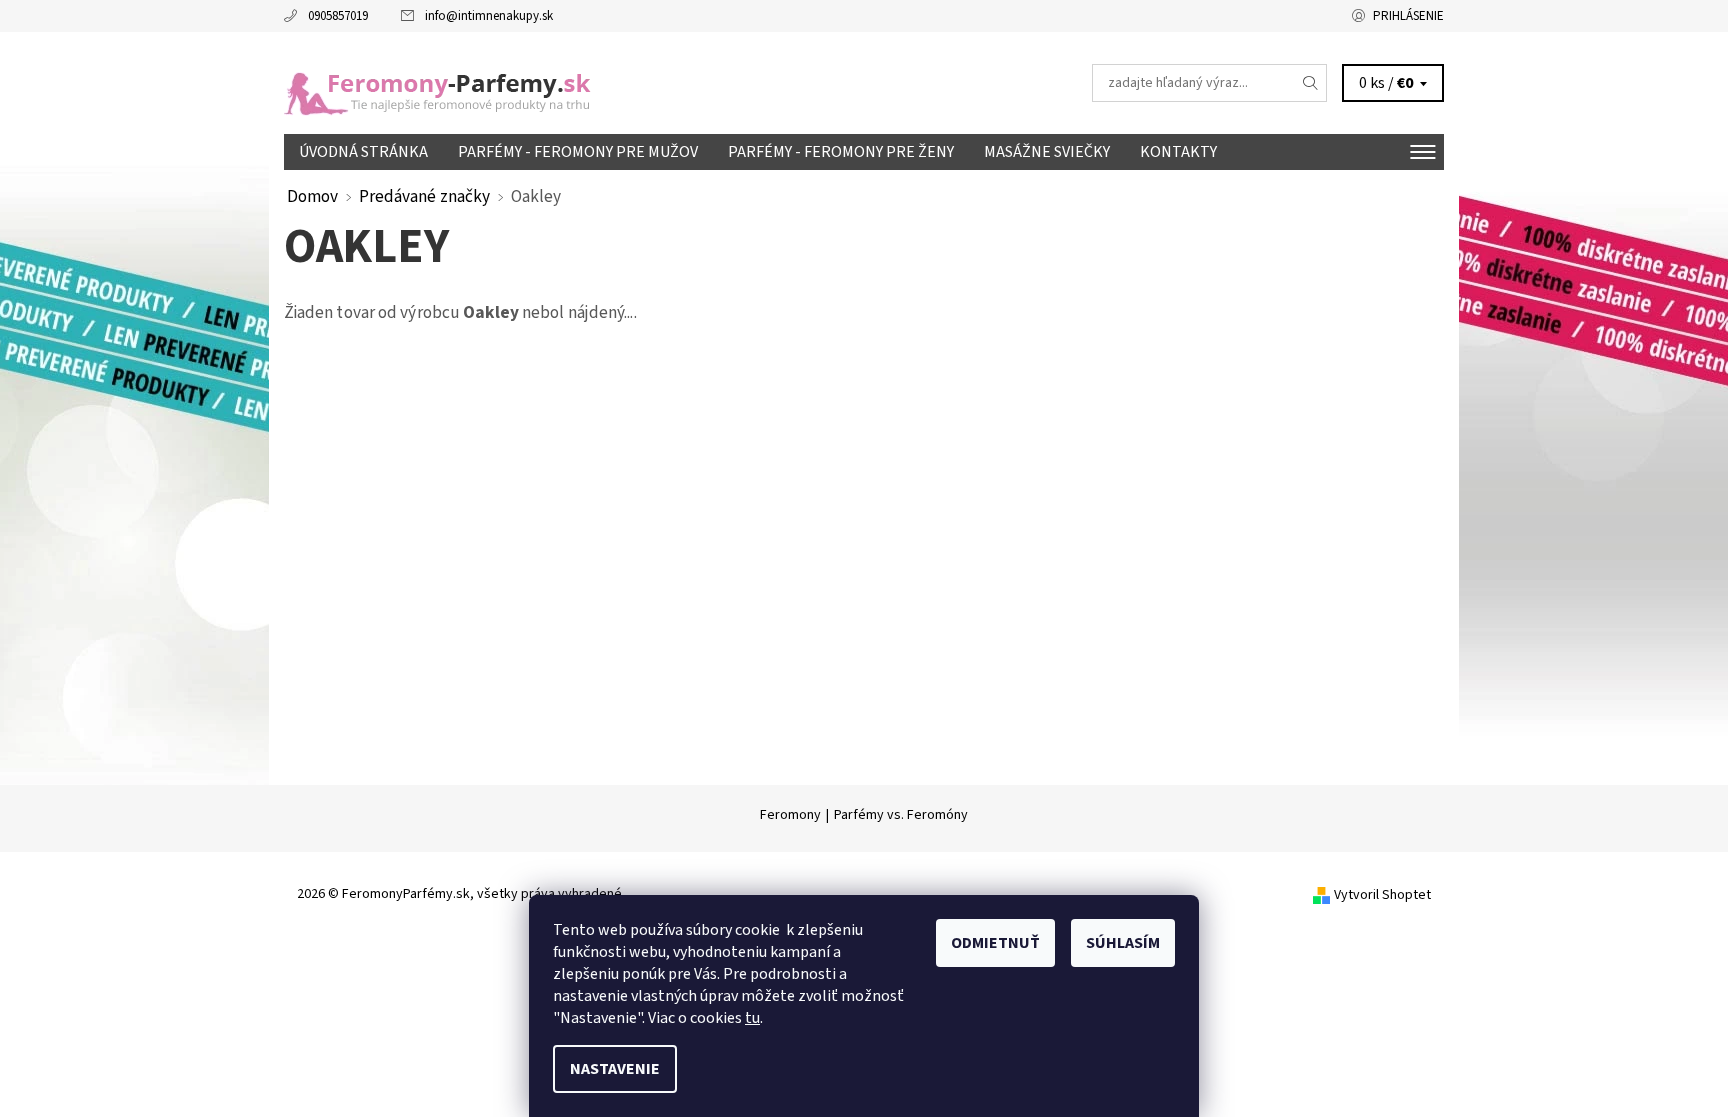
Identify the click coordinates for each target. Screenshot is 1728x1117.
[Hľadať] (1311, 83)
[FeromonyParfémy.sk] (448, 82)
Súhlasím (1123, 943)
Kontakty (1178, 152)
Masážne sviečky (1047, 152)
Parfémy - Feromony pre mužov (578, 152)
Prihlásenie (1408, 16)
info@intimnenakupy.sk (489, 16)
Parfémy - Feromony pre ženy (841, 152)
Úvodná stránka (363, 152)
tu (752, 1018)
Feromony (790, 815)
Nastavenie (615, 1069)
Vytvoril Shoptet (1382, 895)
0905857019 (338, 16)
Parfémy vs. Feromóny (901, 815)
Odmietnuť (995, 943)
